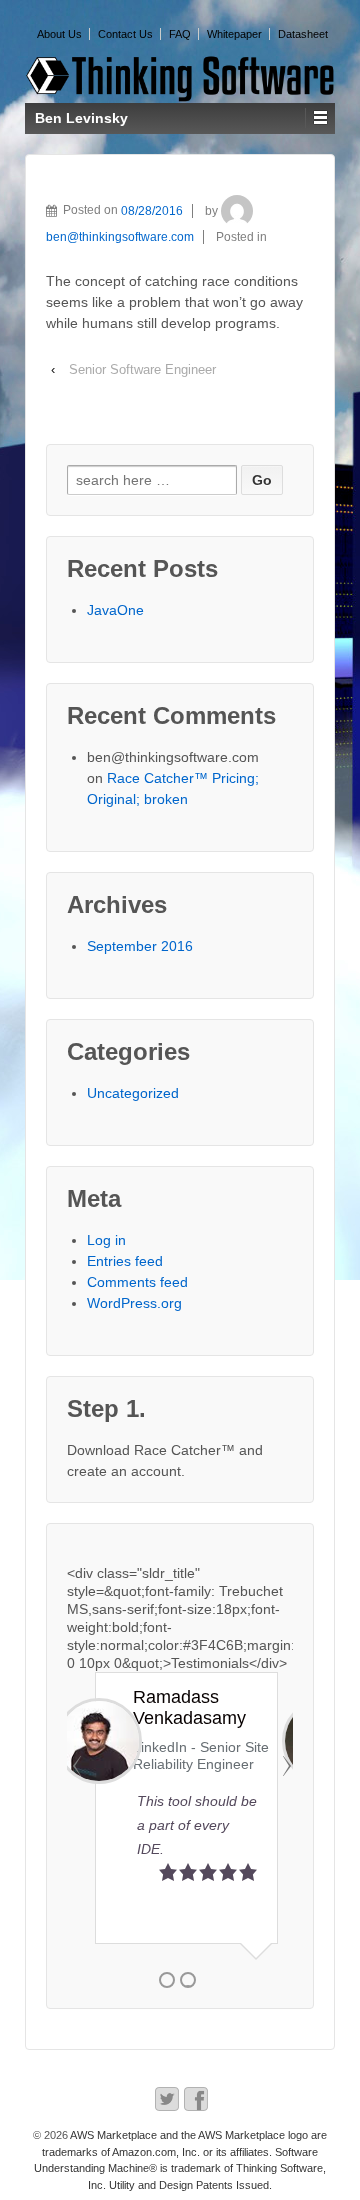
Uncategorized (133, 1093)
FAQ (180, 34)
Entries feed (125, 1261)
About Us (59, 34)
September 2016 (140, 946)
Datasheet (303, 34)
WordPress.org (134, 1303)
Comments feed (137, 1282)
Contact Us (125, 34)
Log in (106, 1240)
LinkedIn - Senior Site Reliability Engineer (124, 1755)
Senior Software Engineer (142, 369)
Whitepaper (234, 34)
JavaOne (115, 610)
